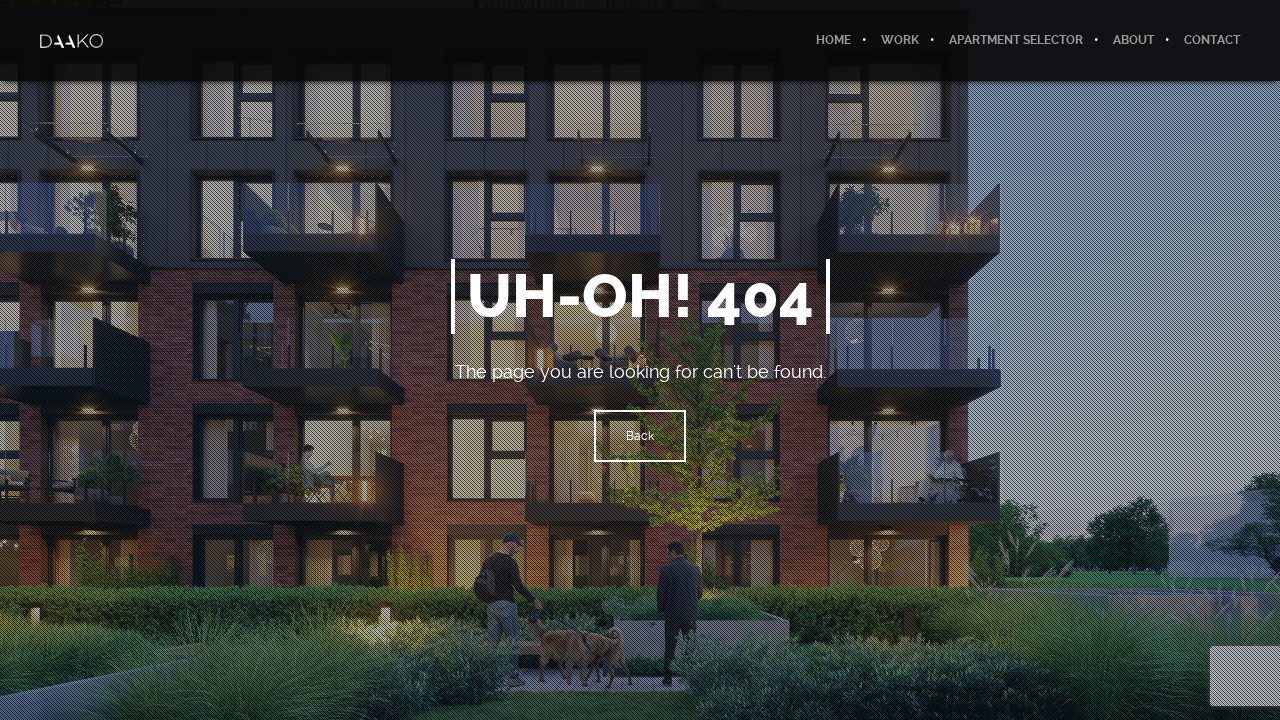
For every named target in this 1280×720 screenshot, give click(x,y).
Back (640, 436)
